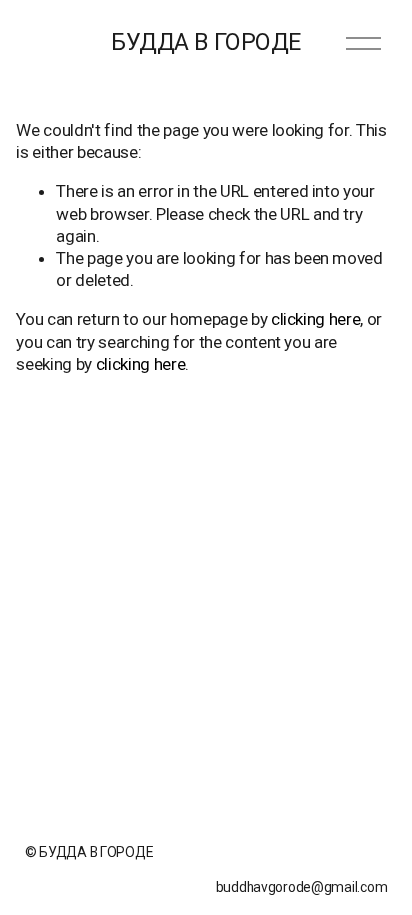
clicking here (316, 319)
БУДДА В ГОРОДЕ (205, 42)
